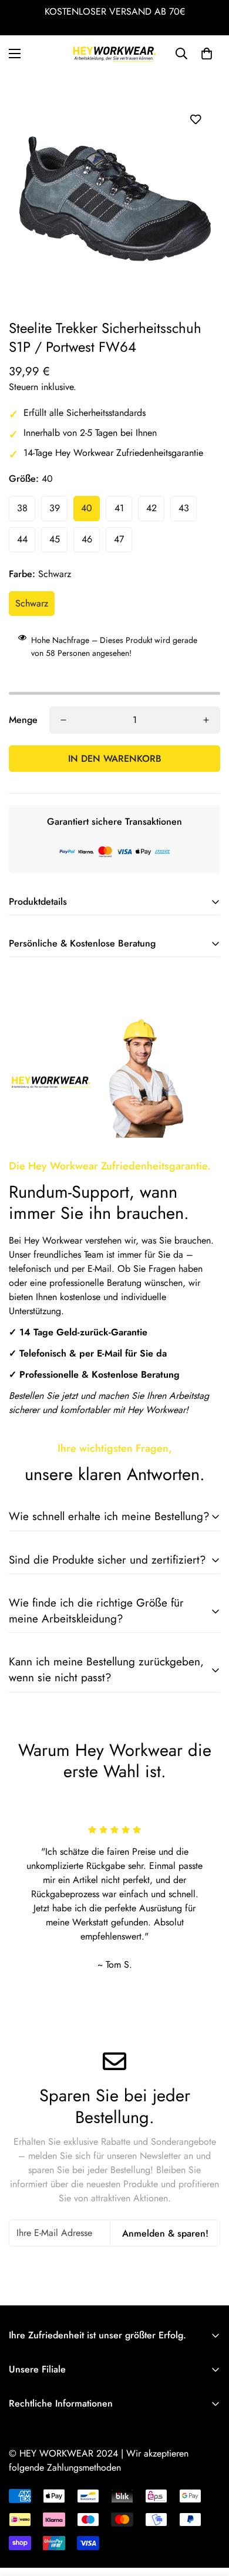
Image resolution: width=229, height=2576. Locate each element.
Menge (23, 720)
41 (119, 508)
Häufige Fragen (39, 2426)
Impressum (29, 2486)
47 (119, 539)
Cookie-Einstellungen (50, 2566)
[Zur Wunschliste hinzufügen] (195, 119)
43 (184, 508)
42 (151, 508)
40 (87, 508)
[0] (207, 54)
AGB (18, 2506)
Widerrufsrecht (38, 2546)
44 (22, 539)
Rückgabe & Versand (50, 2446)
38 (22, 508)
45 (55, 539)
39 (55, 508)
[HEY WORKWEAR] (114, 54)
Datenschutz (32, 2526)
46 (87, 539)
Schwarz (32, 603)
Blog (18, 2466)
